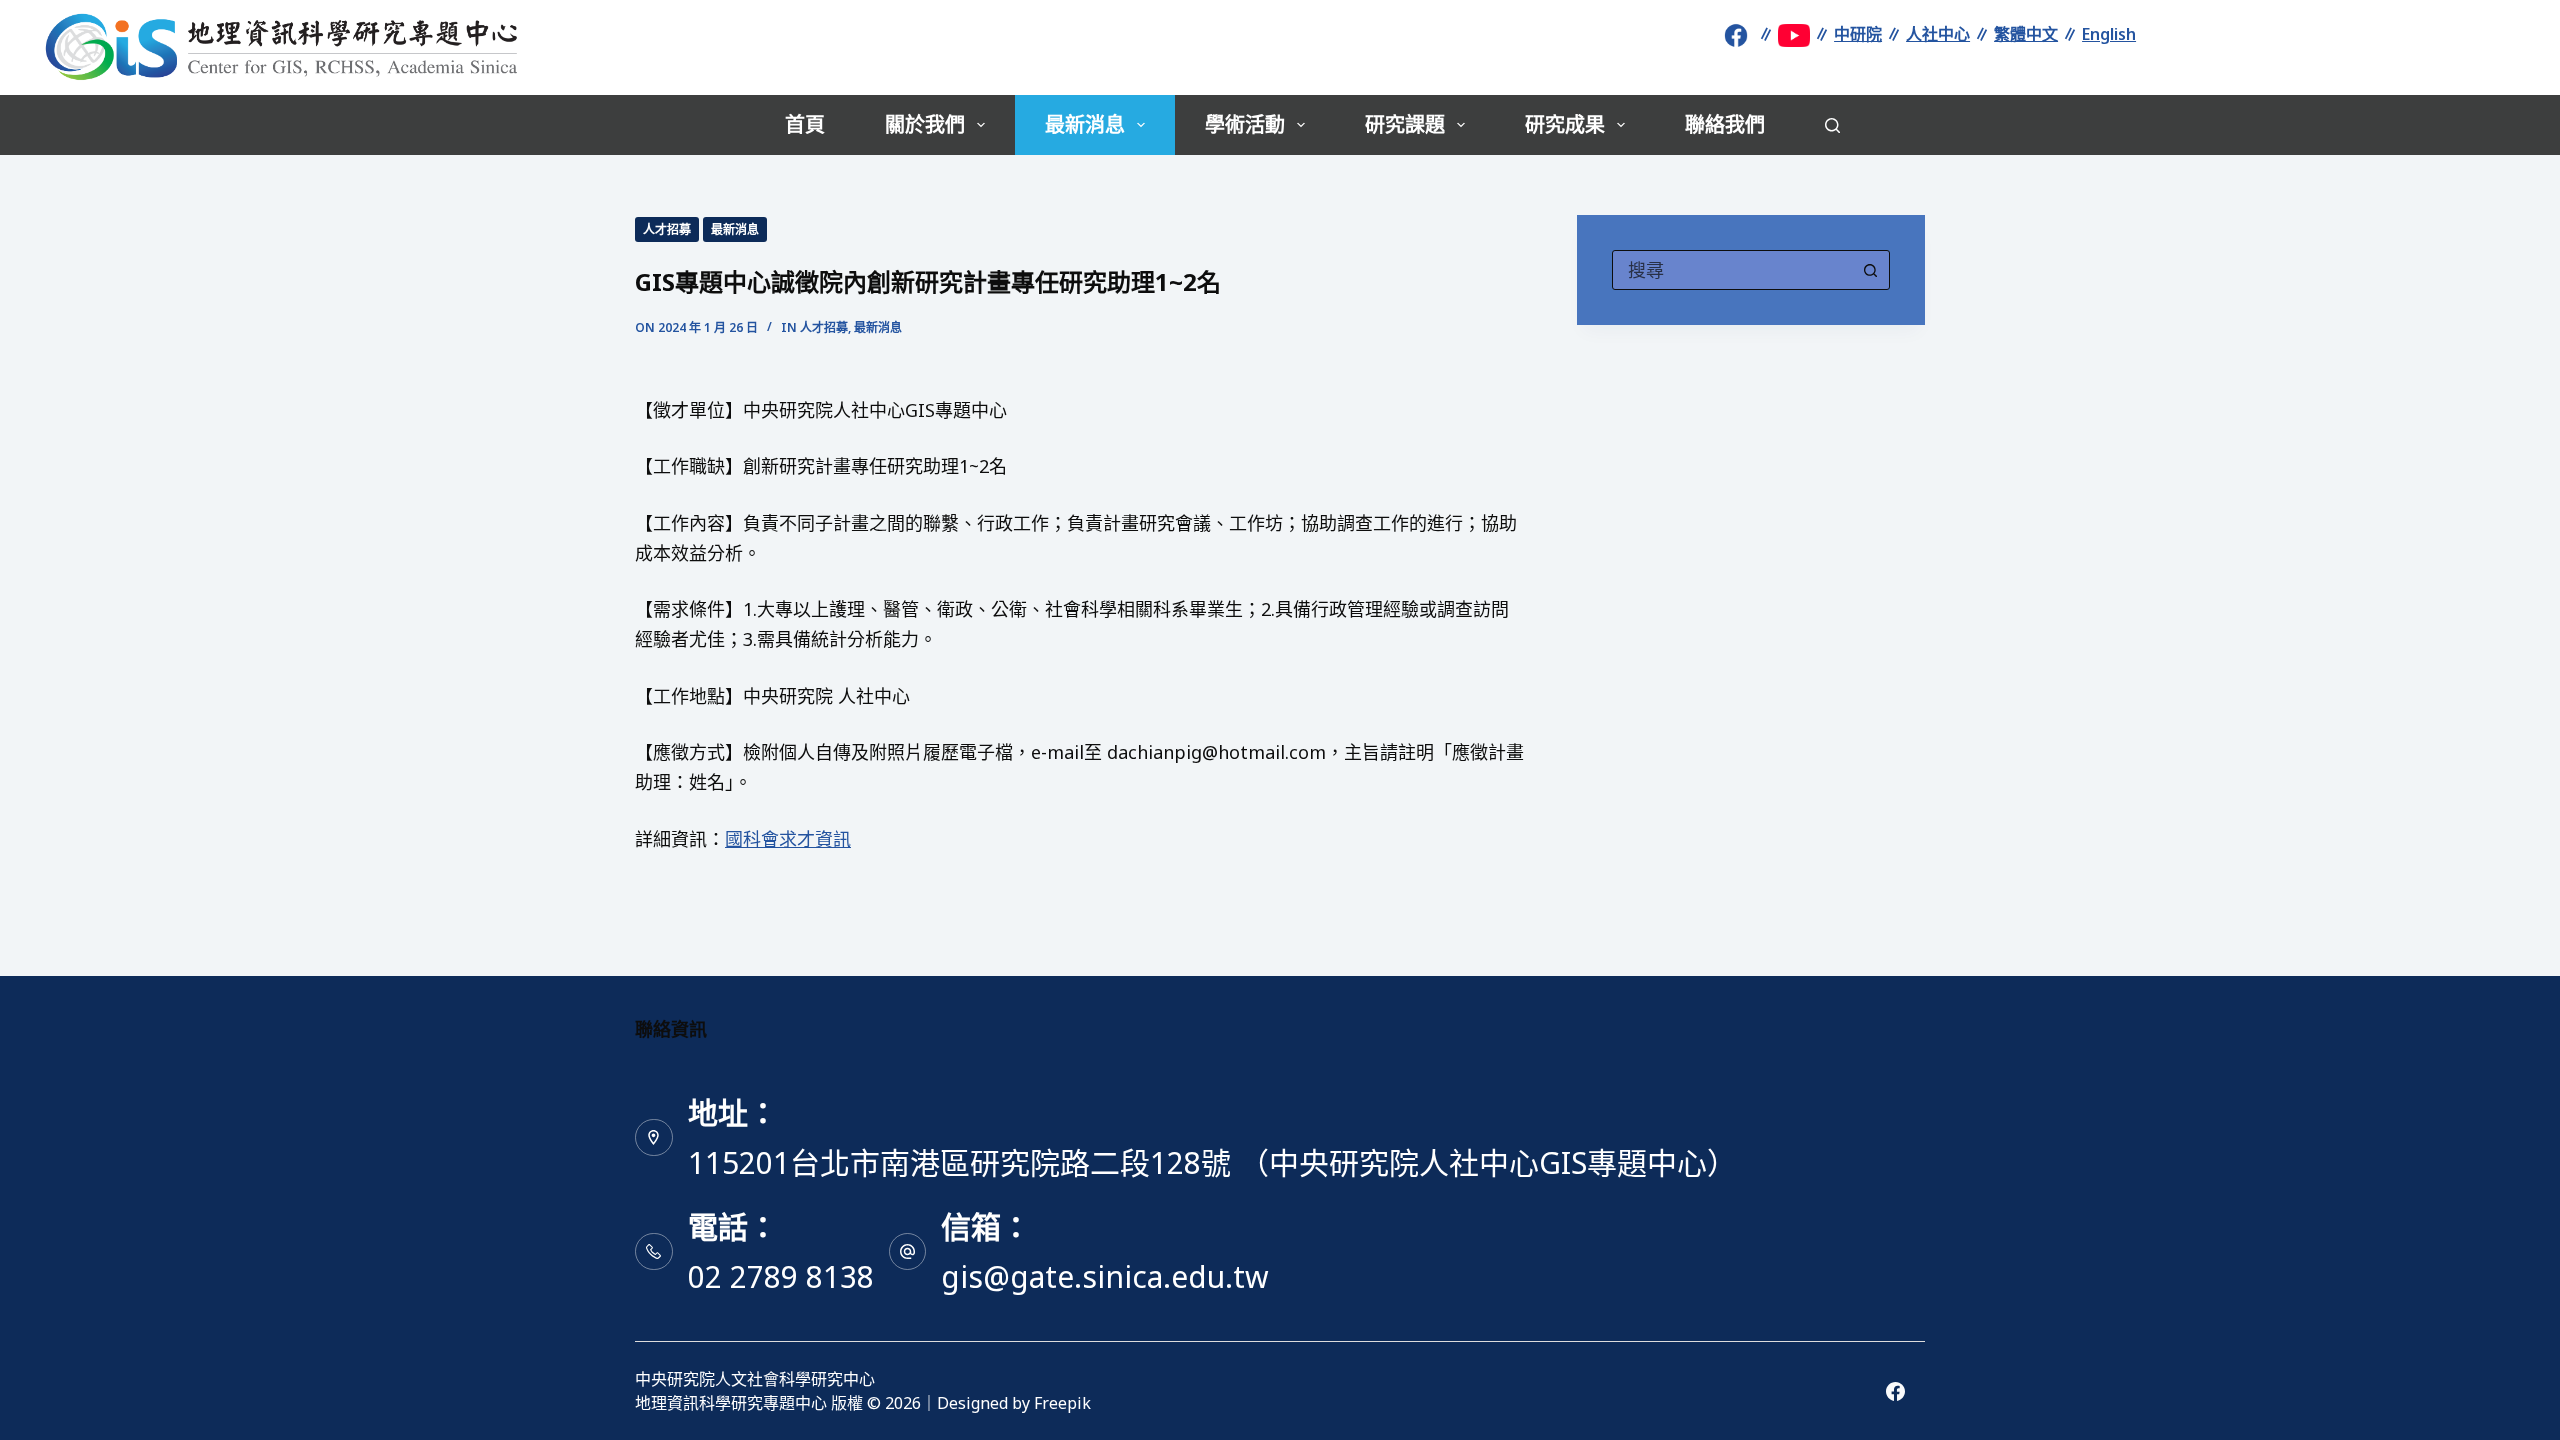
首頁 (805, 124)
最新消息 (1085, 124)
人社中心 (1938, 34)
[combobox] (1732, 270)
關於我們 (925, 124)
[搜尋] (1832, 125)
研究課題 (1405, 124)
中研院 (1858, 34)
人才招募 (667, 229)
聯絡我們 (1725, 124)
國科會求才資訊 (788, 839)
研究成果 (1565, 124)
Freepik (1062, 1403)
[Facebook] (1895, 1391)
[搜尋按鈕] (1870, 270)
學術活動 (1245, 124)
